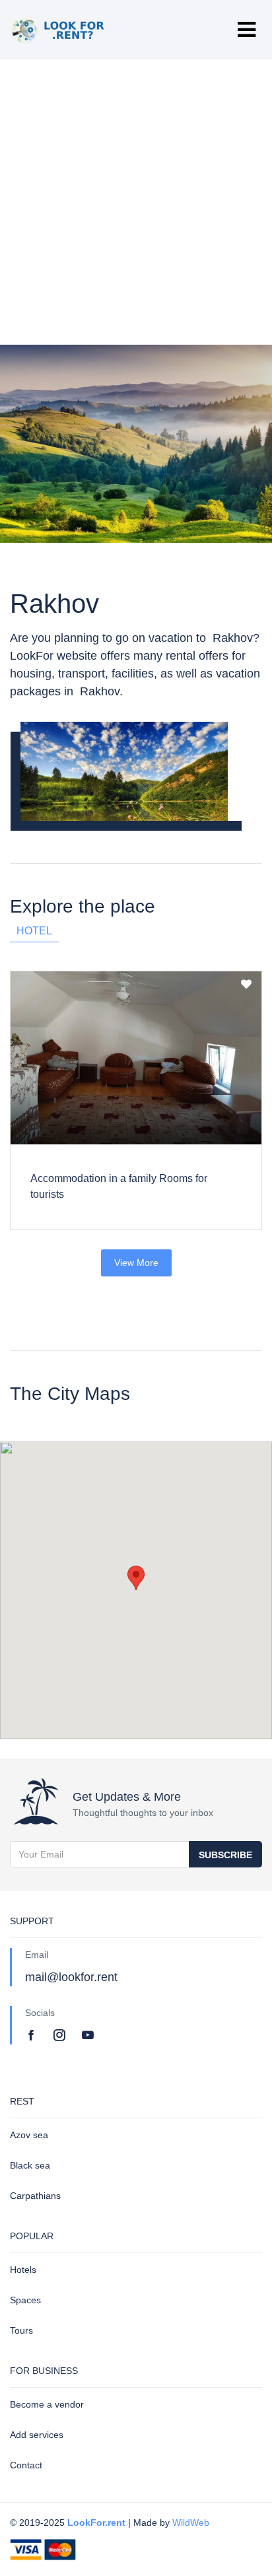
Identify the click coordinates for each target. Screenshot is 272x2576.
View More (136, 1263)
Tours (21, 2330)
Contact (26, 2465)
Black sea (30, 2165)
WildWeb (191, 2523)
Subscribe (225, 1855)
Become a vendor (47, 2404)
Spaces (25, 2300)
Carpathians (35, 2196)
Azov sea (29, 2135)
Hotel (34, 931)
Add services (37, 2435)
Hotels (23, 2270)
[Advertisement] (136, 202)
